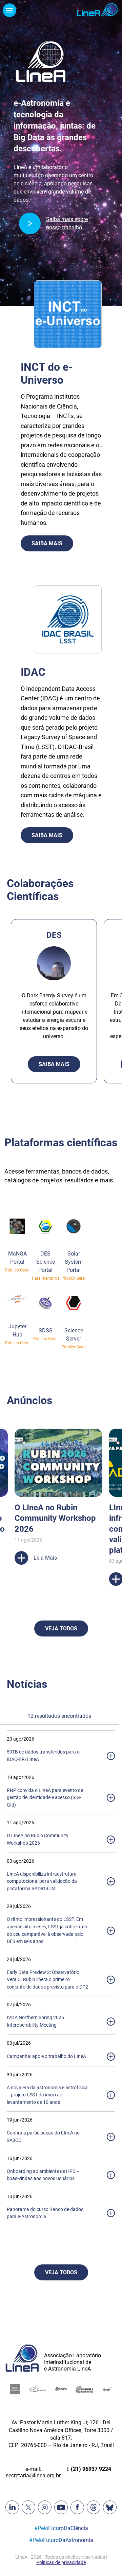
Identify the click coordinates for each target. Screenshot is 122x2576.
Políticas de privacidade (61, 2562)
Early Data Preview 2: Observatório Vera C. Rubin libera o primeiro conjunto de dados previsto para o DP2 (47, 1980)
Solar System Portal (74, 1262)
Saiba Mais (47, 543)
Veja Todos (61, 1628)
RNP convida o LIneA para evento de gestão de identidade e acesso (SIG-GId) (45, 1798)
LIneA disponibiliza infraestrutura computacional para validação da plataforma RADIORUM (42, 1881)
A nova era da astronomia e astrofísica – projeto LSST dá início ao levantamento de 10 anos (47, 2095)
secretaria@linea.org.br (33, 2475)
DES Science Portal (46, 1262)
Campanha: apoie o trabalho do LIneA (46, 2056)
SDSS (46, 1331)
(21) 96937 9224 (91, 2469)
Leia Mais (60, 1600)
